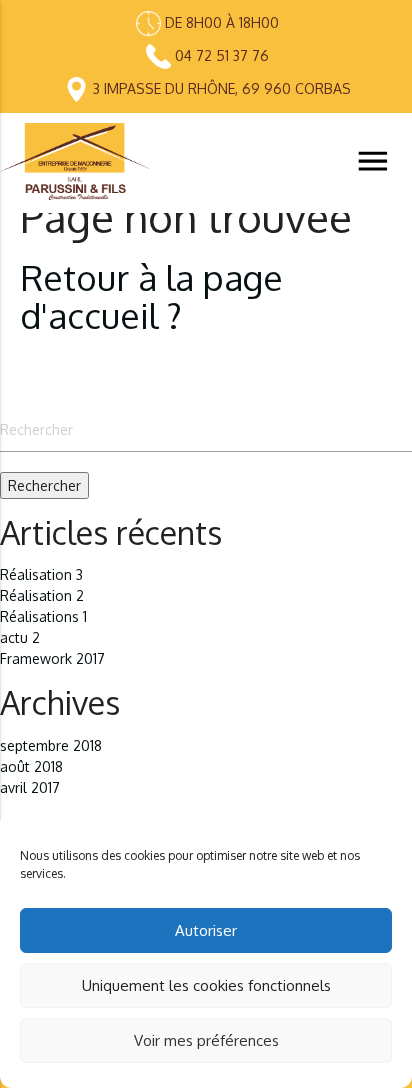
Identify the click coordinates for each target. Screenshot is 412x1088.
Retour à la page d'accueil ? (151, 296)
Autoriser (206, 930)
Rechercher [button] (44, 485)
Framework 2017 (52, 658)
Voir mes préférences (206, 1040)
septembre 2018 (51, 745)
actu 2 (20, 637)
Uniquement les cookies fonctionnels (206, 985)
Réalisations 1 (43, 616)
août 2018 (31, 766)
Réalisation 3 (41, 574)
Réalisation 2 (42, 595)
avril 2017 (30, 787)
